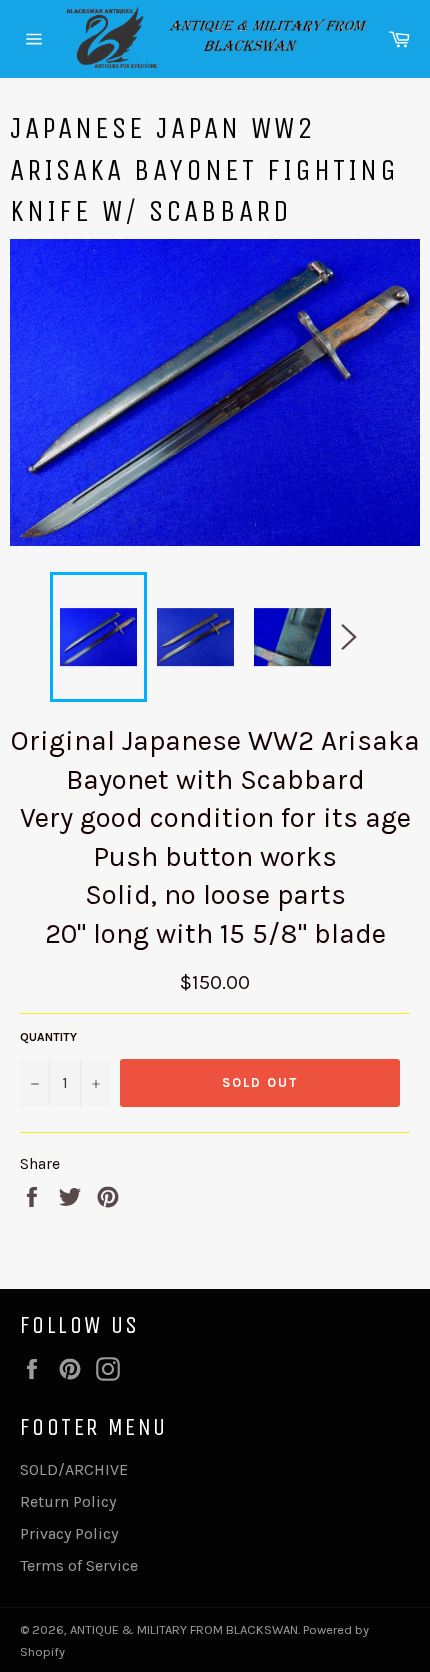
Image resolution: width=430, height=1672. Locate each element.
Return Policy (68, 1501)
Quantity (48, 1037)
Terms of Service (79, 1565)
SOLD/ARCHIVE (74, 1469)
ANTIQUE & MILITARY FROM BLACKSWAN (184, 1629)
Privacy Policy (69, 1533)
